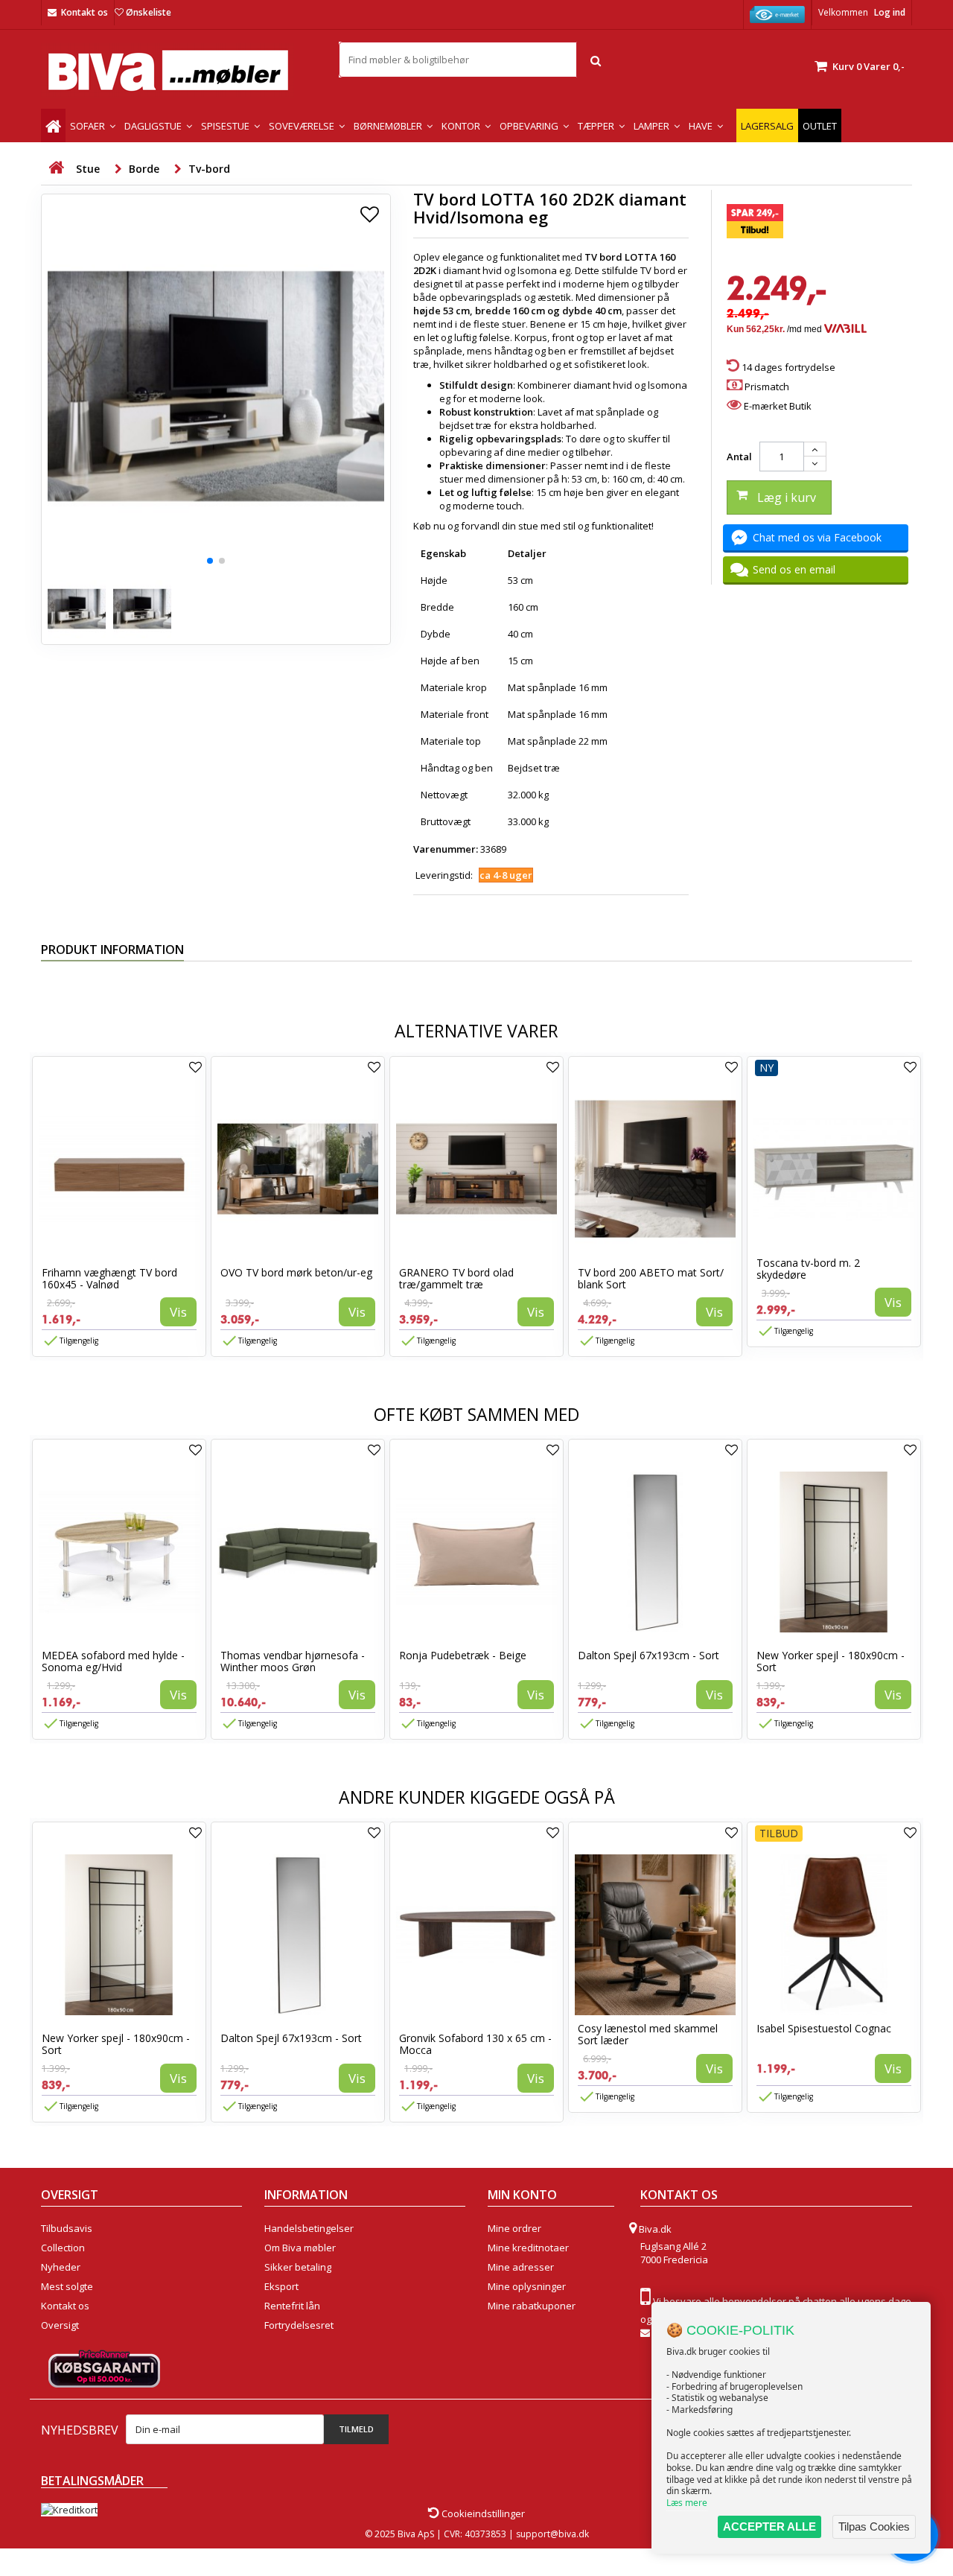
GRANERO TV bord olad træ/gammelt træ (456, 1278)
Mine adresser (521, 2267)
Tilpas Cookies (874, 2526)
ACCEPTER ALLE (769, 2526)
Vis (178, 1312)
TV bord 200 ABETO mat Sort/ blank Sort (651, 1278)
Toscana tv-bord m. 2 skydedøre (808, 1269)
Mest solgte (67, 2286)
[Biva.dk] (179, 70)
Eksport (281, 2286)
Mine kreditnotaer (528, 2248)
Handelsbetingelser (309, 2228)
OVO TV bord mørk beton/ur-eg (296, 1272)
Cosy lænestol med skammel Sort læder (648, 2034)
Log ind (890, 12)
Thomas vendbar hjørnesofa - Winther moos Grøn (293, 1661)
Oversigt (60, 2325)
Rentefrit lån (292, 2306)
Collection (63, 2248)
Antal (739, 457)
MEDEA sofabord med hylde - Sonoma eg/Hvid (113, 1661)
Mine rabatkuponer (532, 2306)
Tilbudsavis (67, 2228)
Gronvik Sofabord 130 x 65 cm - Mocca (475, 2044)
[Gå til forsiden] (56, 168)
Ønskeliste (149, 12)
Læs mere (687, 2503)
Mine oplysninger (527, 2286)
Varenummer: (446, 849)
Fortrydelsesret (299, 2325)
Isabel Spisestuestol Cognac (824, 2028)
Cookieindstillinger (482, 2513)
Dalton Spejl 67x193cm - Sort (648, 1655)
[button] (210, 561)
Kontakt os (85, 12)
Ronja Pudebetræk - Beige (463, 1655)
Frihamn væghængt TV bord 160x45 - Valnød (109, 1278)
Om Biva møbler (300, 2248)
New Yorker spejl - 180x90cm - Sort (831, 1661)
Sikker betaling (298, 2267)
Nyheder (61, 2267)
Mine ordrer (514, 2228)
